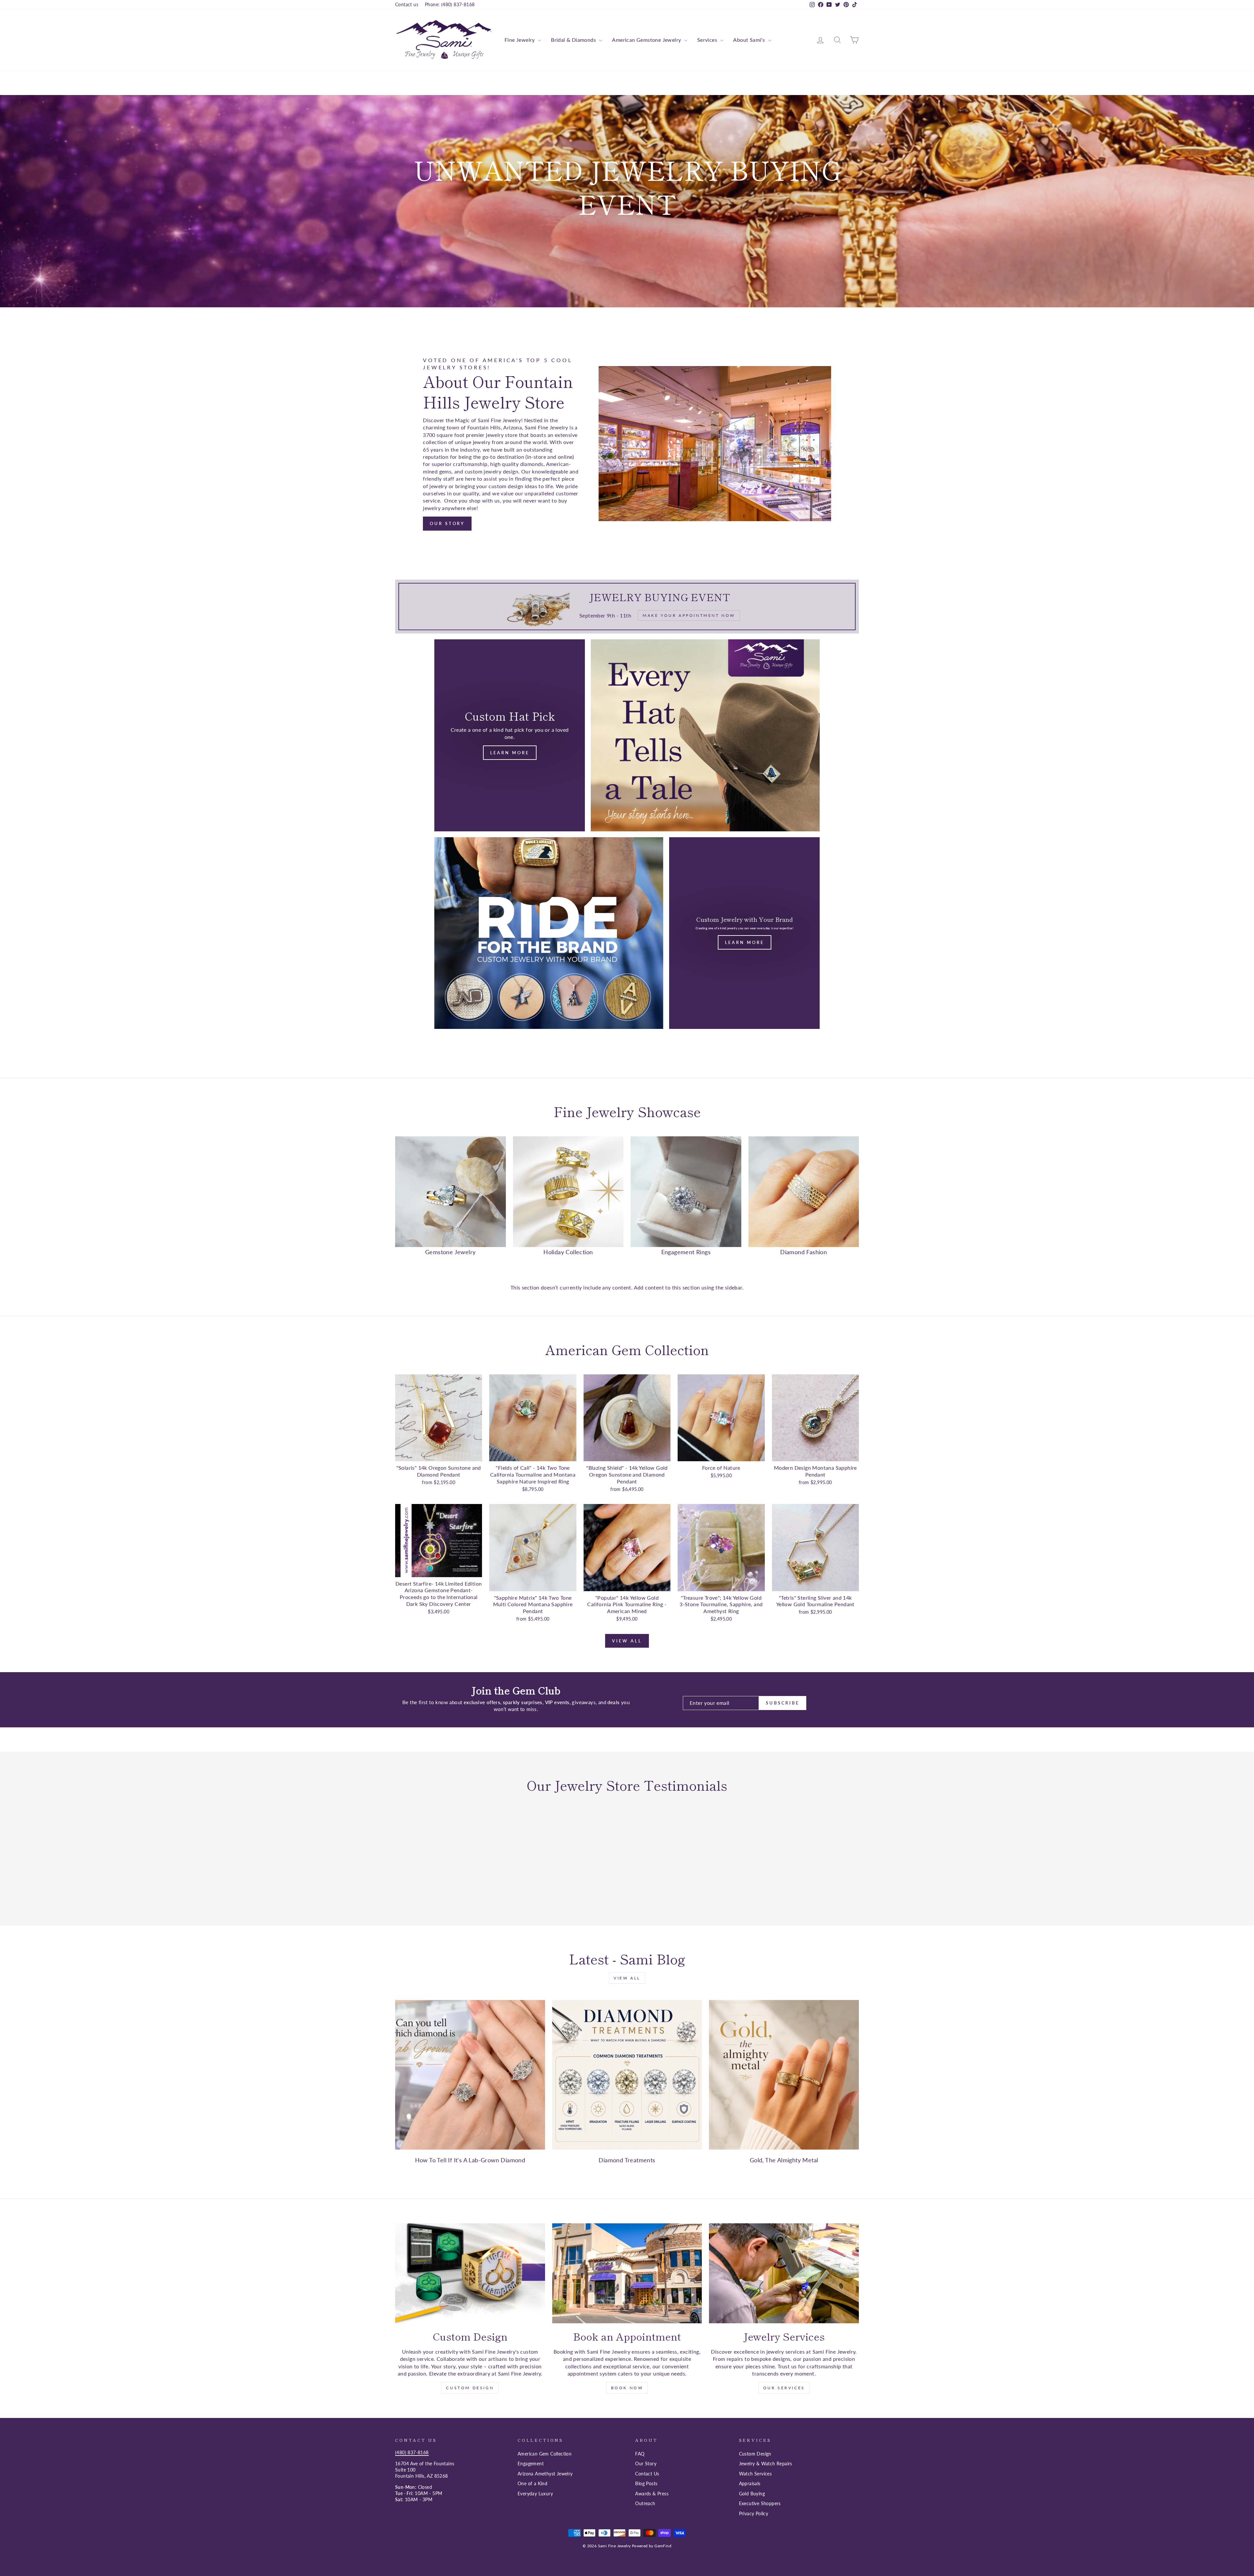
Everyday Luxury (535, 2494)
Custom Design (470, 2388)
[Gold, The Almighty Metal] (784, 2075)
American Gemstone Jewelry (647, 40)
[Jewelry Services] (784, 2273)
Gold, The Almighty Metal (784, 2160)
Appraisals (750, 2484)
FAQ (640, 2454)
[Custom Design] (470, 2273)
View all (627, 1641)
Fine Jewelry (520, 40)
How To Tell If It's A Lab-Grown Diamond (470, 2160)
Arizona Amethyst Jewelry (545, 2474)
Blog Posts (646, 2484)
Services (708, 40)
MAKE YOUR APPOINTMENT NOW (626, 243)
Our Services (784, 2388)
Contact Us (647, 2474)
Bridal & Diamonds (574, 40)
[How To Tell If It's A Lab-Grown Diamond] (470, 2075)
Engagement (531, 2464)
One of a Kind (532, 2484)
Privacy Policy (754, 2514)
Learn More (510, 753)
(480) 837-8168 (412, 2453)
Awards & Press (652, 2494)
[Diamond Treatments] (627, 2075)
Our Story (447, 523)
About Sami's (750, 40)
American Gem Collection (545, 2454)
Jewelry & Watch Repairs (766, 2464)
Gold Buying (752, 2494)
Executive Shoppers (760, 2504)
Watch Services (756, 2474)
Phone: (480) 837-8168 (450, 5)
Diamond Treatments (627, 2160)
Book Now (627, 2388)
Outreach (645, 2504)
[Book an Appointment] (627, 2273)
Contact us (407, 5)
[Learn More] (744, 933)
